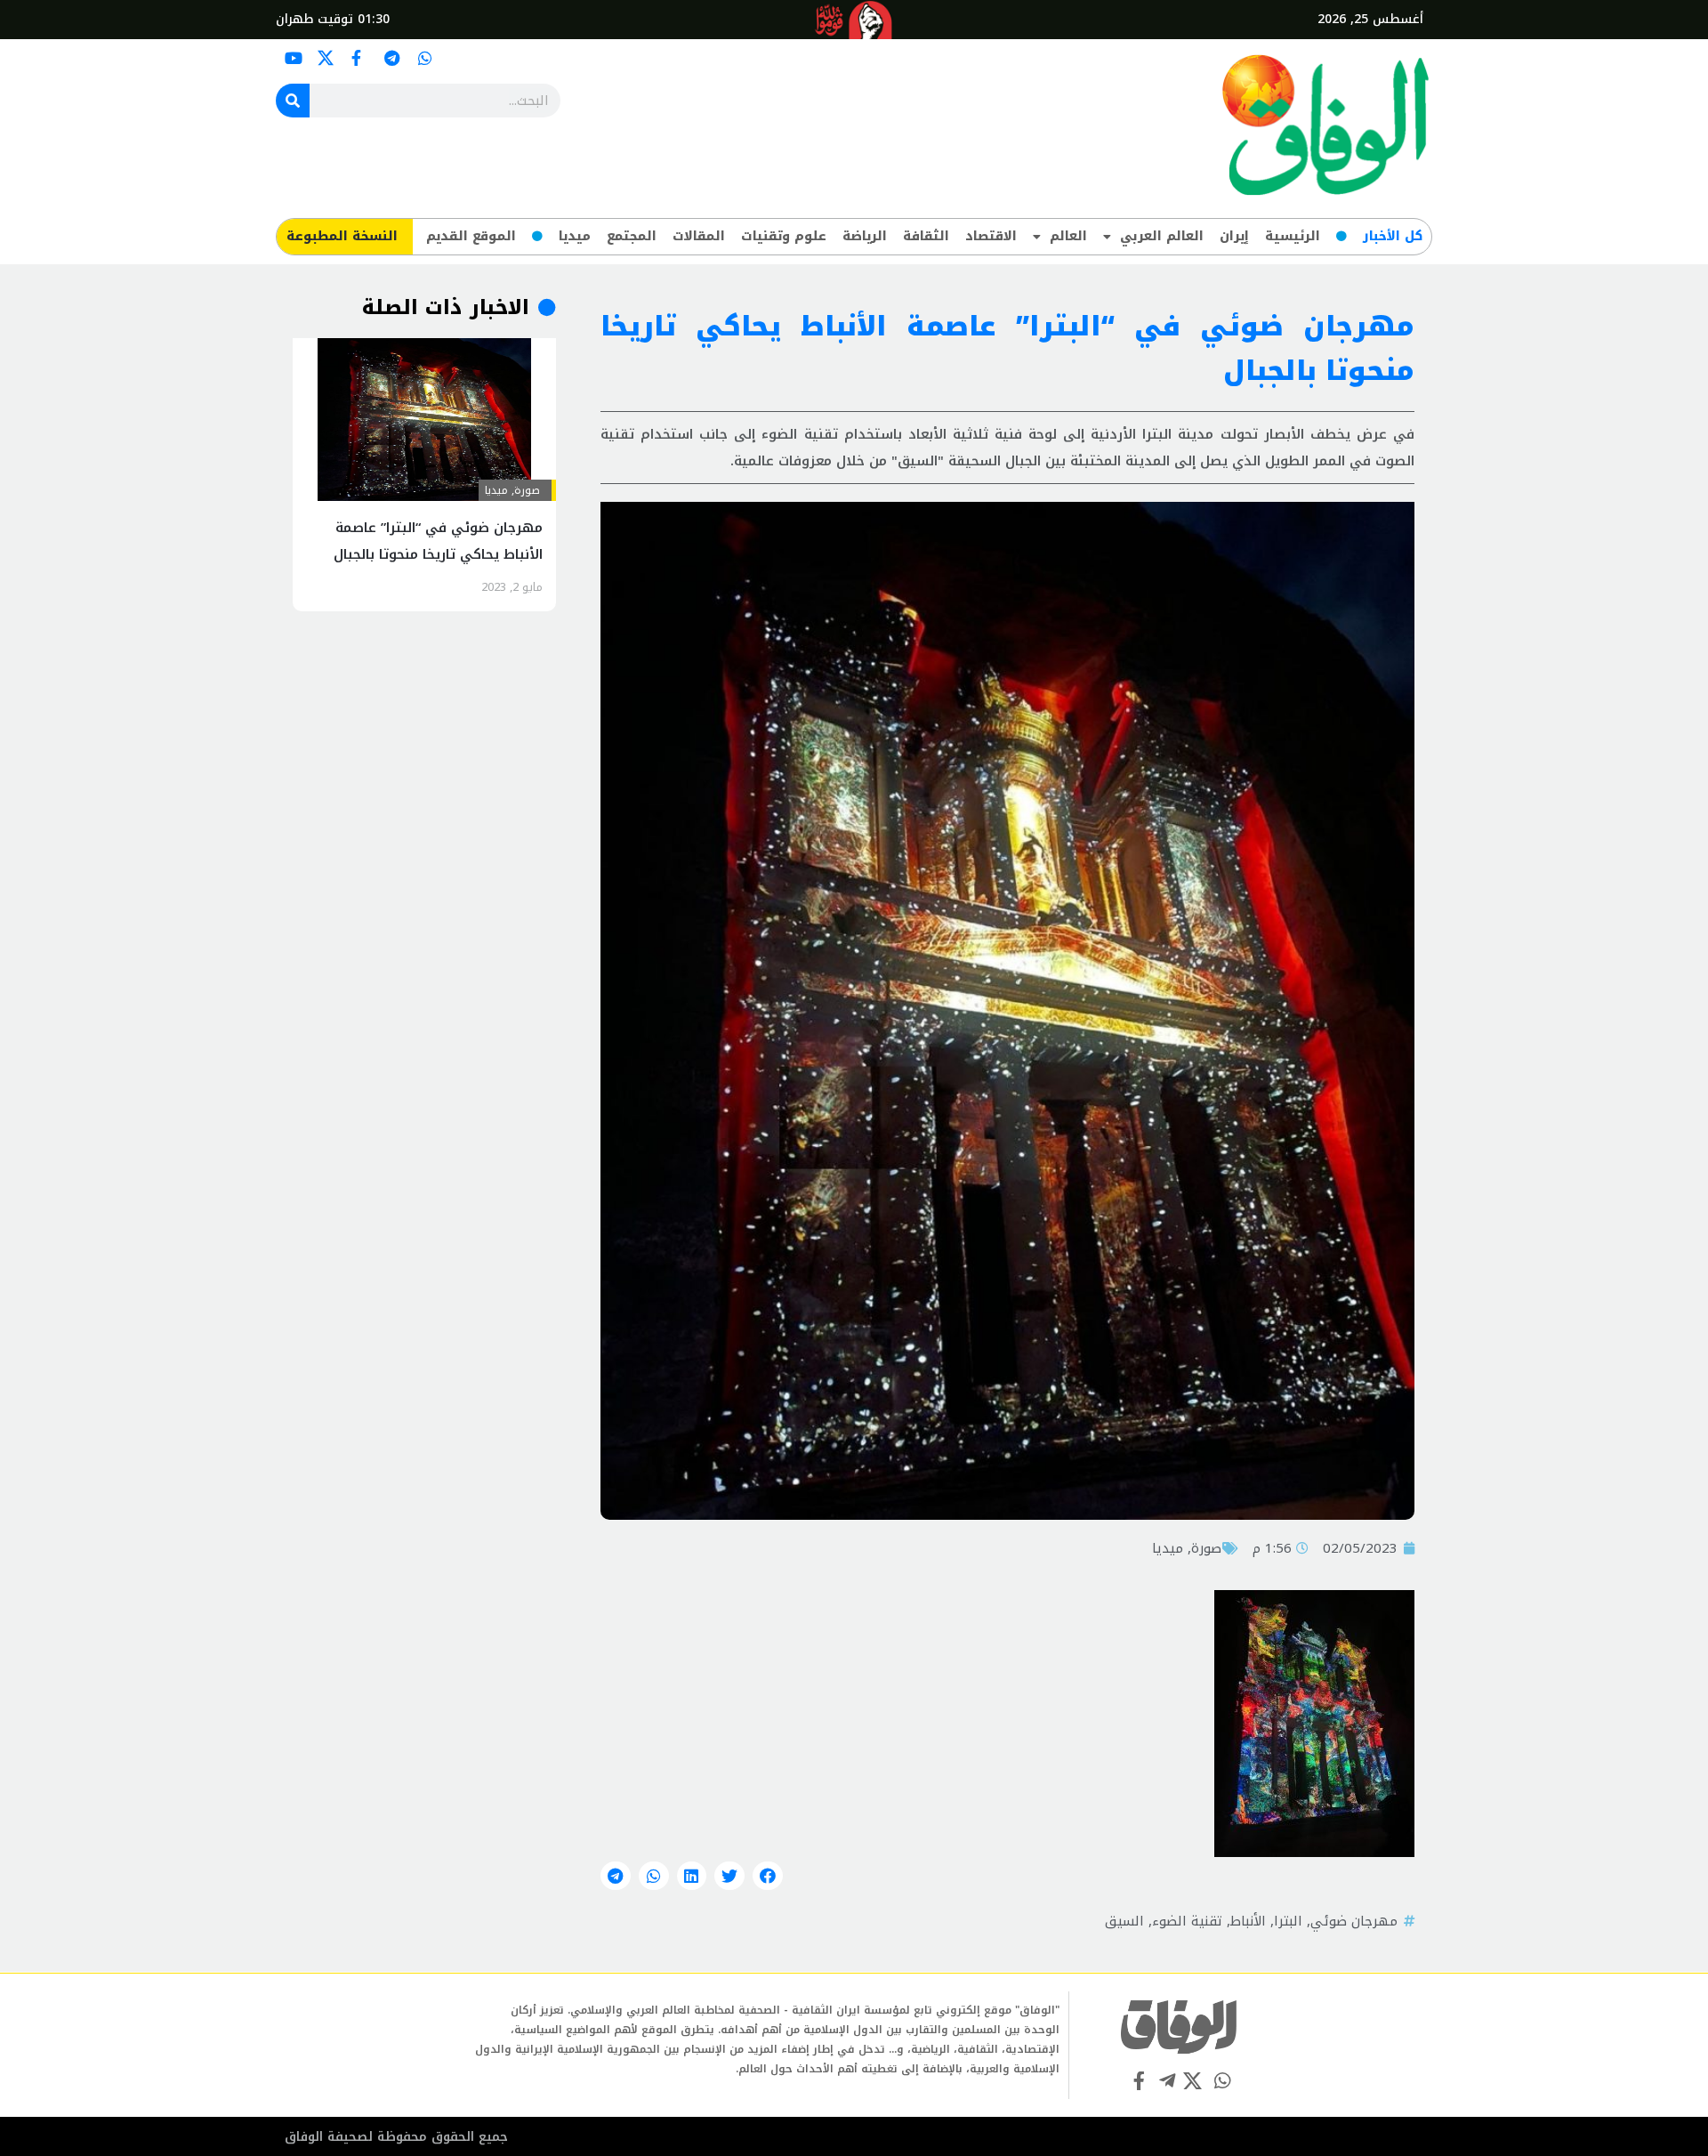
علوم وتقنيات (784, 236)
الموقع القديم (471, 236)
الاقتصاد (991, 236)
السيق (1124, 1921)
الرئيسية (1293, 236)
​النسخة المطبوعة (342, 236)
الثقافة (926, 236)
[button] (768, 1876)
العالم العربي (1162, 236)
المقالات (699, 236)
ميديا (575, 236)
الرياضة (865, 236)
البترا (1288, 1921)
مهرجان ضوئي (1354, 1921)
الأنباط (1248, 1921)
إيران (1234, 236)
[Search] (293, 101)
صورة (1206, 1548)
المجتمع (632, 236)
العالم (1068, 236)
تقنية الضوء (1187, 1921)
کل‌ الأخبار (1393, 236)
